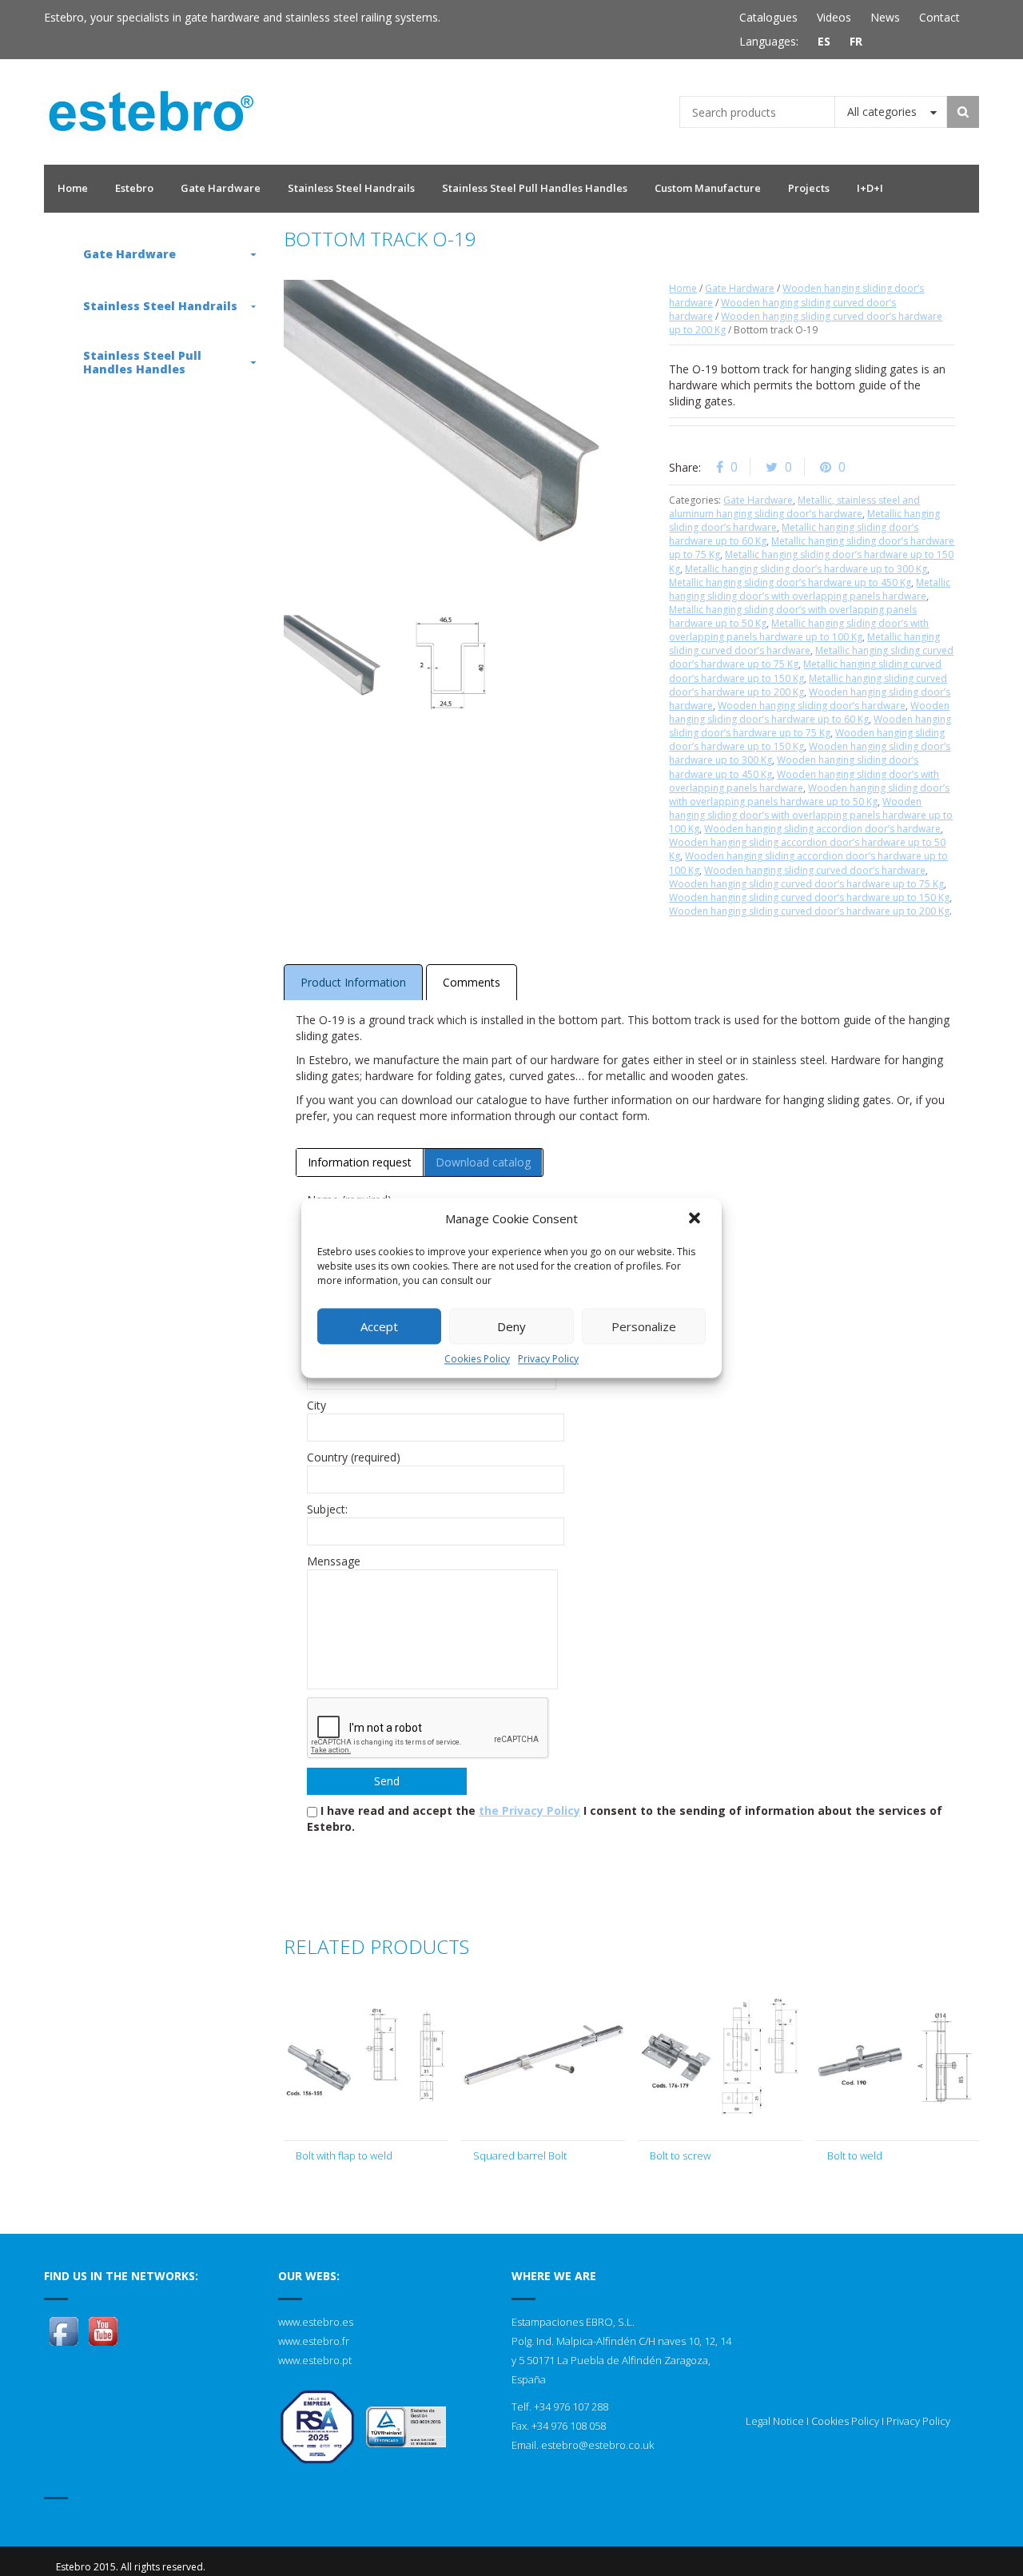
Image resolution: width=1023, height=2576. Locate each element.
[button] (696, 1219)
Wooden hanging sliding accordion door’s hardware (822, 829)
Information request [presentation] (360, 1162)
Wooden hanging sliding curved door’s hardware (815, 870)
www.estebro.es (316, 2322)
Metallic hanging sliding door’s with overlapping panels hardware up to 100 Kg (799, 630)
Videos (834, 17)
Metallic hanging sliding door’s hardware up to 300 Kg (806, 569)
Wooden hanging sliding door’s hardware (812, 706)
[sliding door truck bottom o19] (450, 662)
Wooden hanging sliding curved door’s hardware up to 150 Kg (809, 897)
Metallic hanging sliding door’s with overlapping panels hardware (810, 589)
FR (856, 41)
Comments (472, 982)
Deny (511, 1326)
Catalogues (768, 17)
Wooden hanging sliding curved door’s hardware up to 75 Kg (806, 884)
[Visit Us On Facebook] (64, 2330)
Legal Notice (775, 2421)
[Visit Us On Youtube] (103, 2330)
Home (683, 288)
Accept (379, 1326)
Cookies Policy (477, 1359)
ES (824, 41)
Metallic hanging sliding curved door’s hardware (804, 644)
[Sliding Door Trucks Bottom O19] (335, 662)
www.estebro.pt (315, 2360)
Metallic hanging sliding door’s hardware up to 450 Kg (790, 582)
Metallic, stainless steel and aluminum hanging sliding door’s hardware (794, 507)
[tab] (360, 1162)
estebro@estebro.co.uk (597, 2445)
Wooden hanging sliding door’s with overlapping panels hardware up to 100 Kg (811, 815)
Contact (939, 17)
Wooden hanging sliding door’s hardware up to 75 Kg (810, 726)
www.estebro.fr (314, 2341)
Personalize (644, 1326)
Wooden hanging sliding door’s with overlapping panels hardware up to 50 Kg (809, 795)
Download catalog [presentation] (483, 1162)
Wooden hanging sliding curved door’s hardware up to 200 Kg (809, 911)
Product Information (353, 982)
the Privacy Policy (529, 1810)
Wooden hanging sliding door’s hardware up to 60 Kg (809, 712)
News (885, 17)
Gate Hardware (740, 288)
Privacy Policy (548, 1359)
